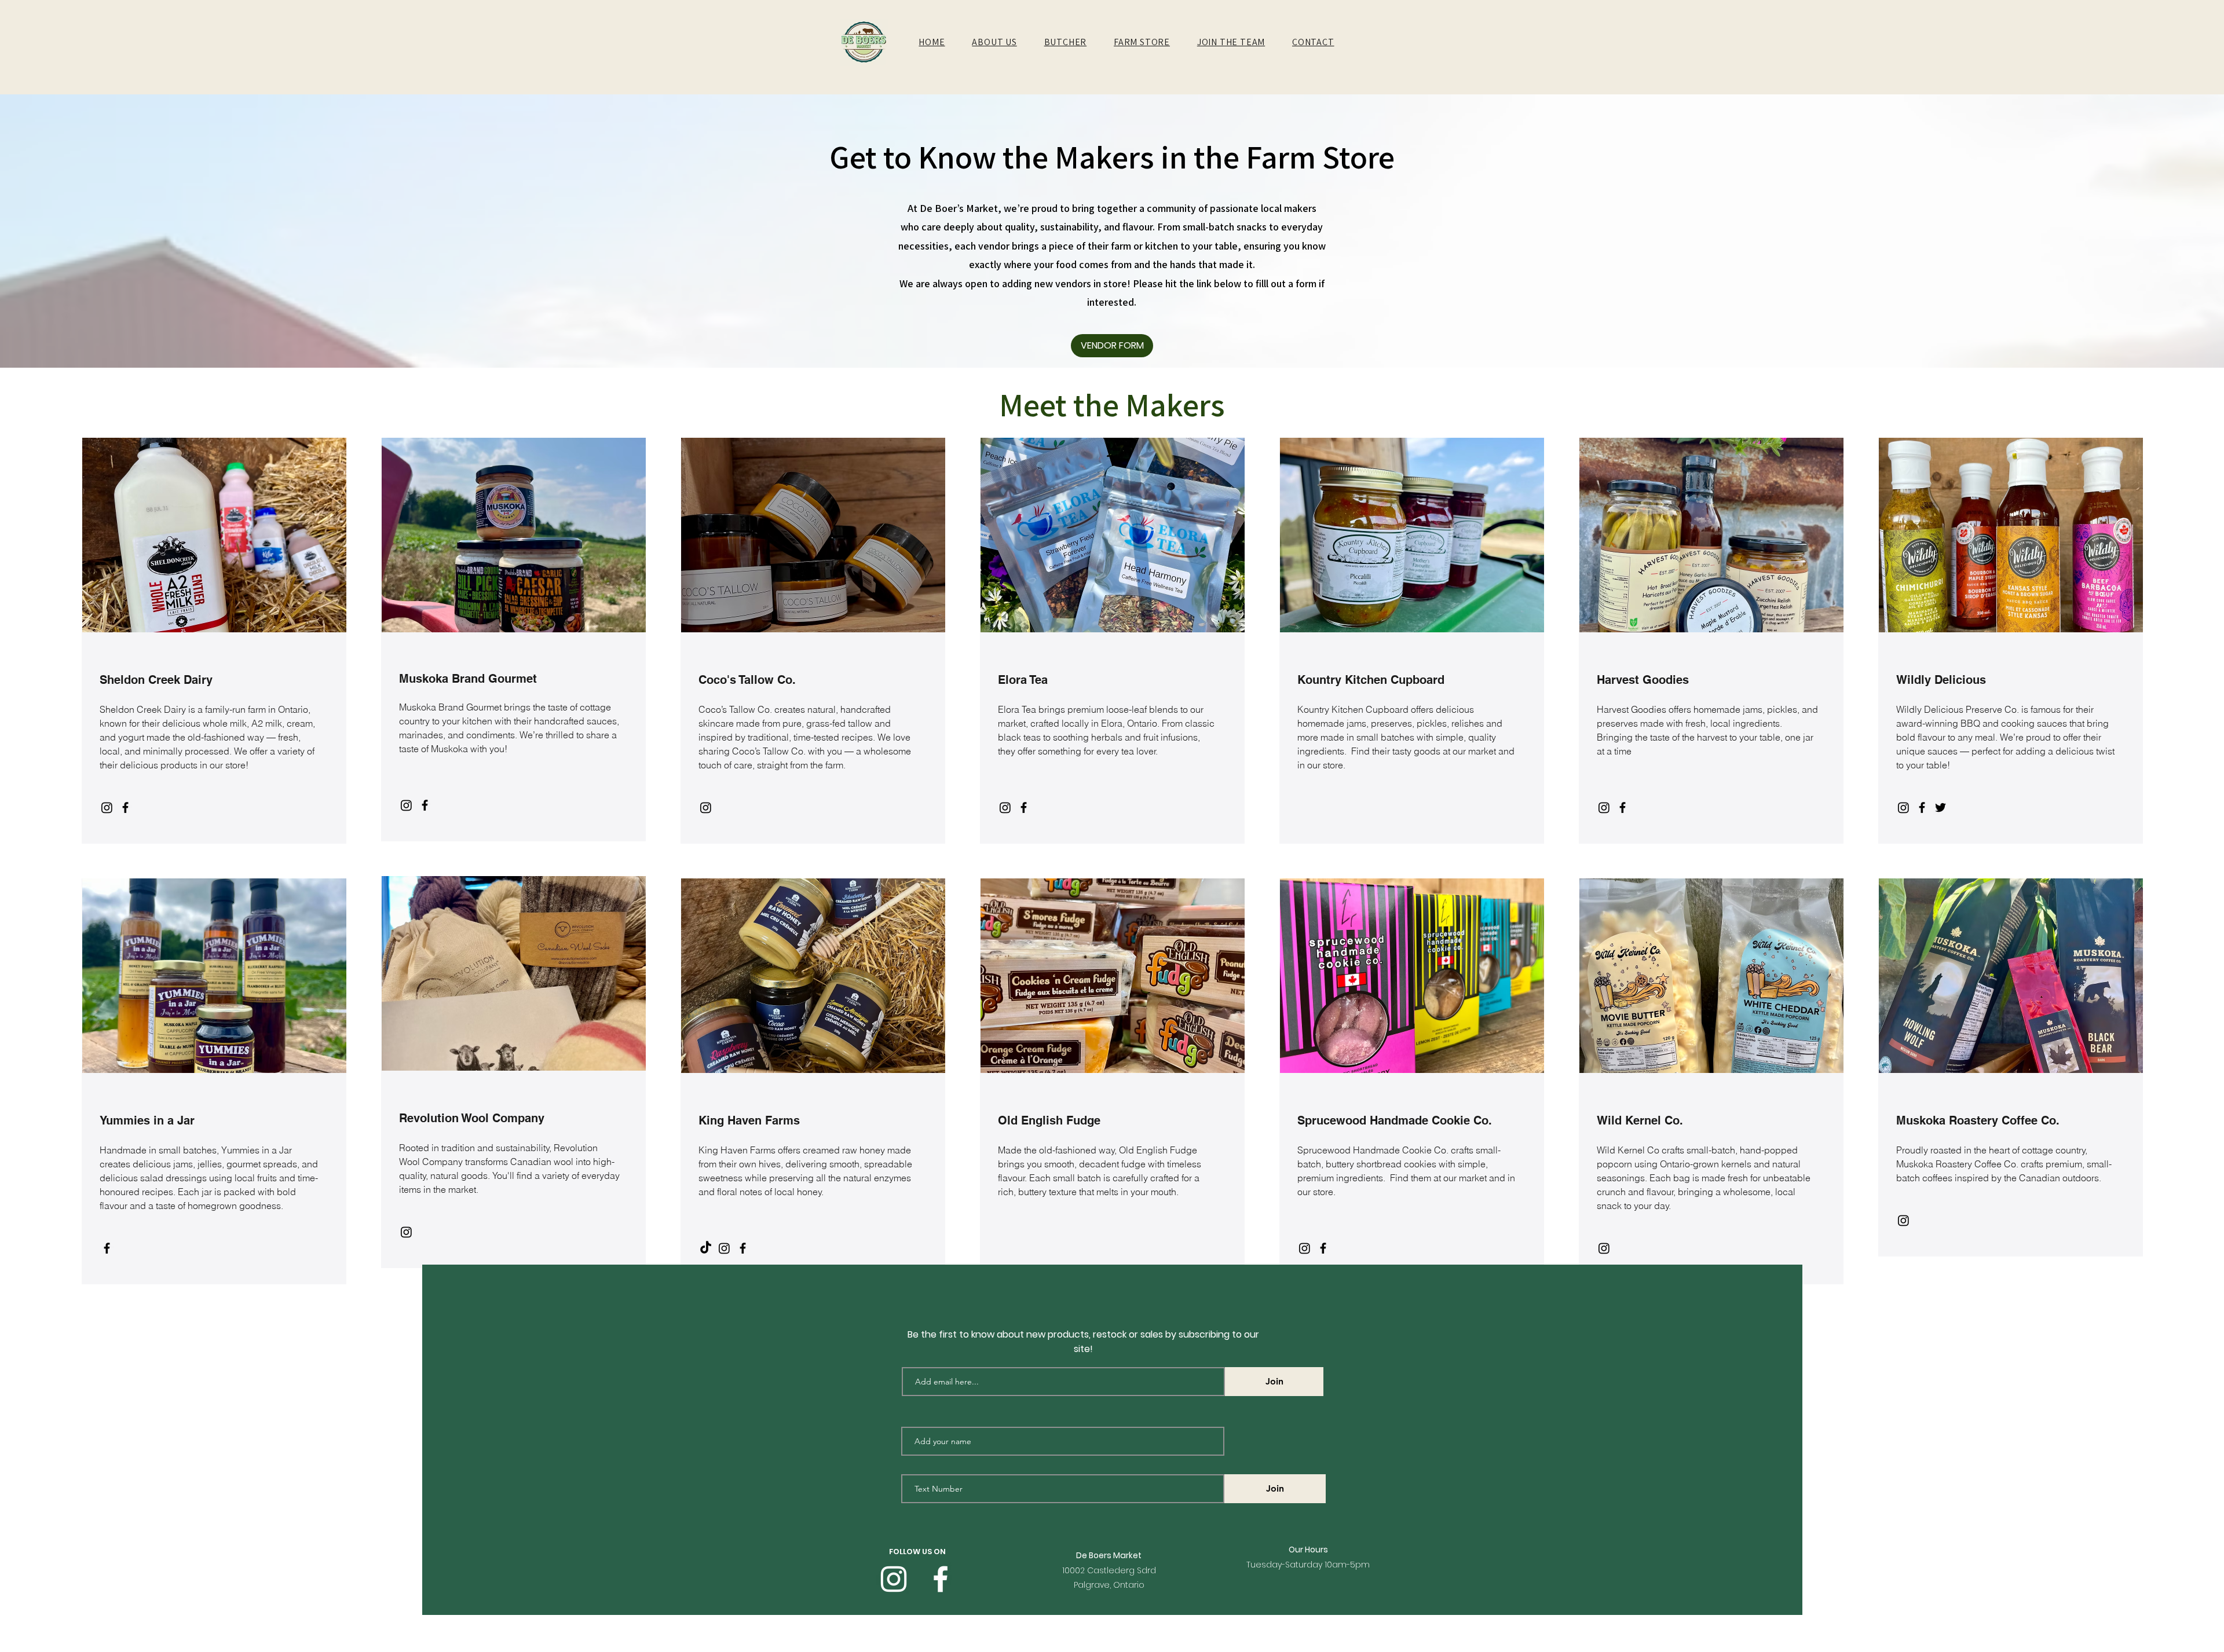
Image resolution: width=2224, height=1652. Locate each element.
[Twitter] (1940, 807)
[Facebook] (125, 807)
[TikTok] (706, 1248)
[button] (994, 42)
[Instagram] (107, 807)
